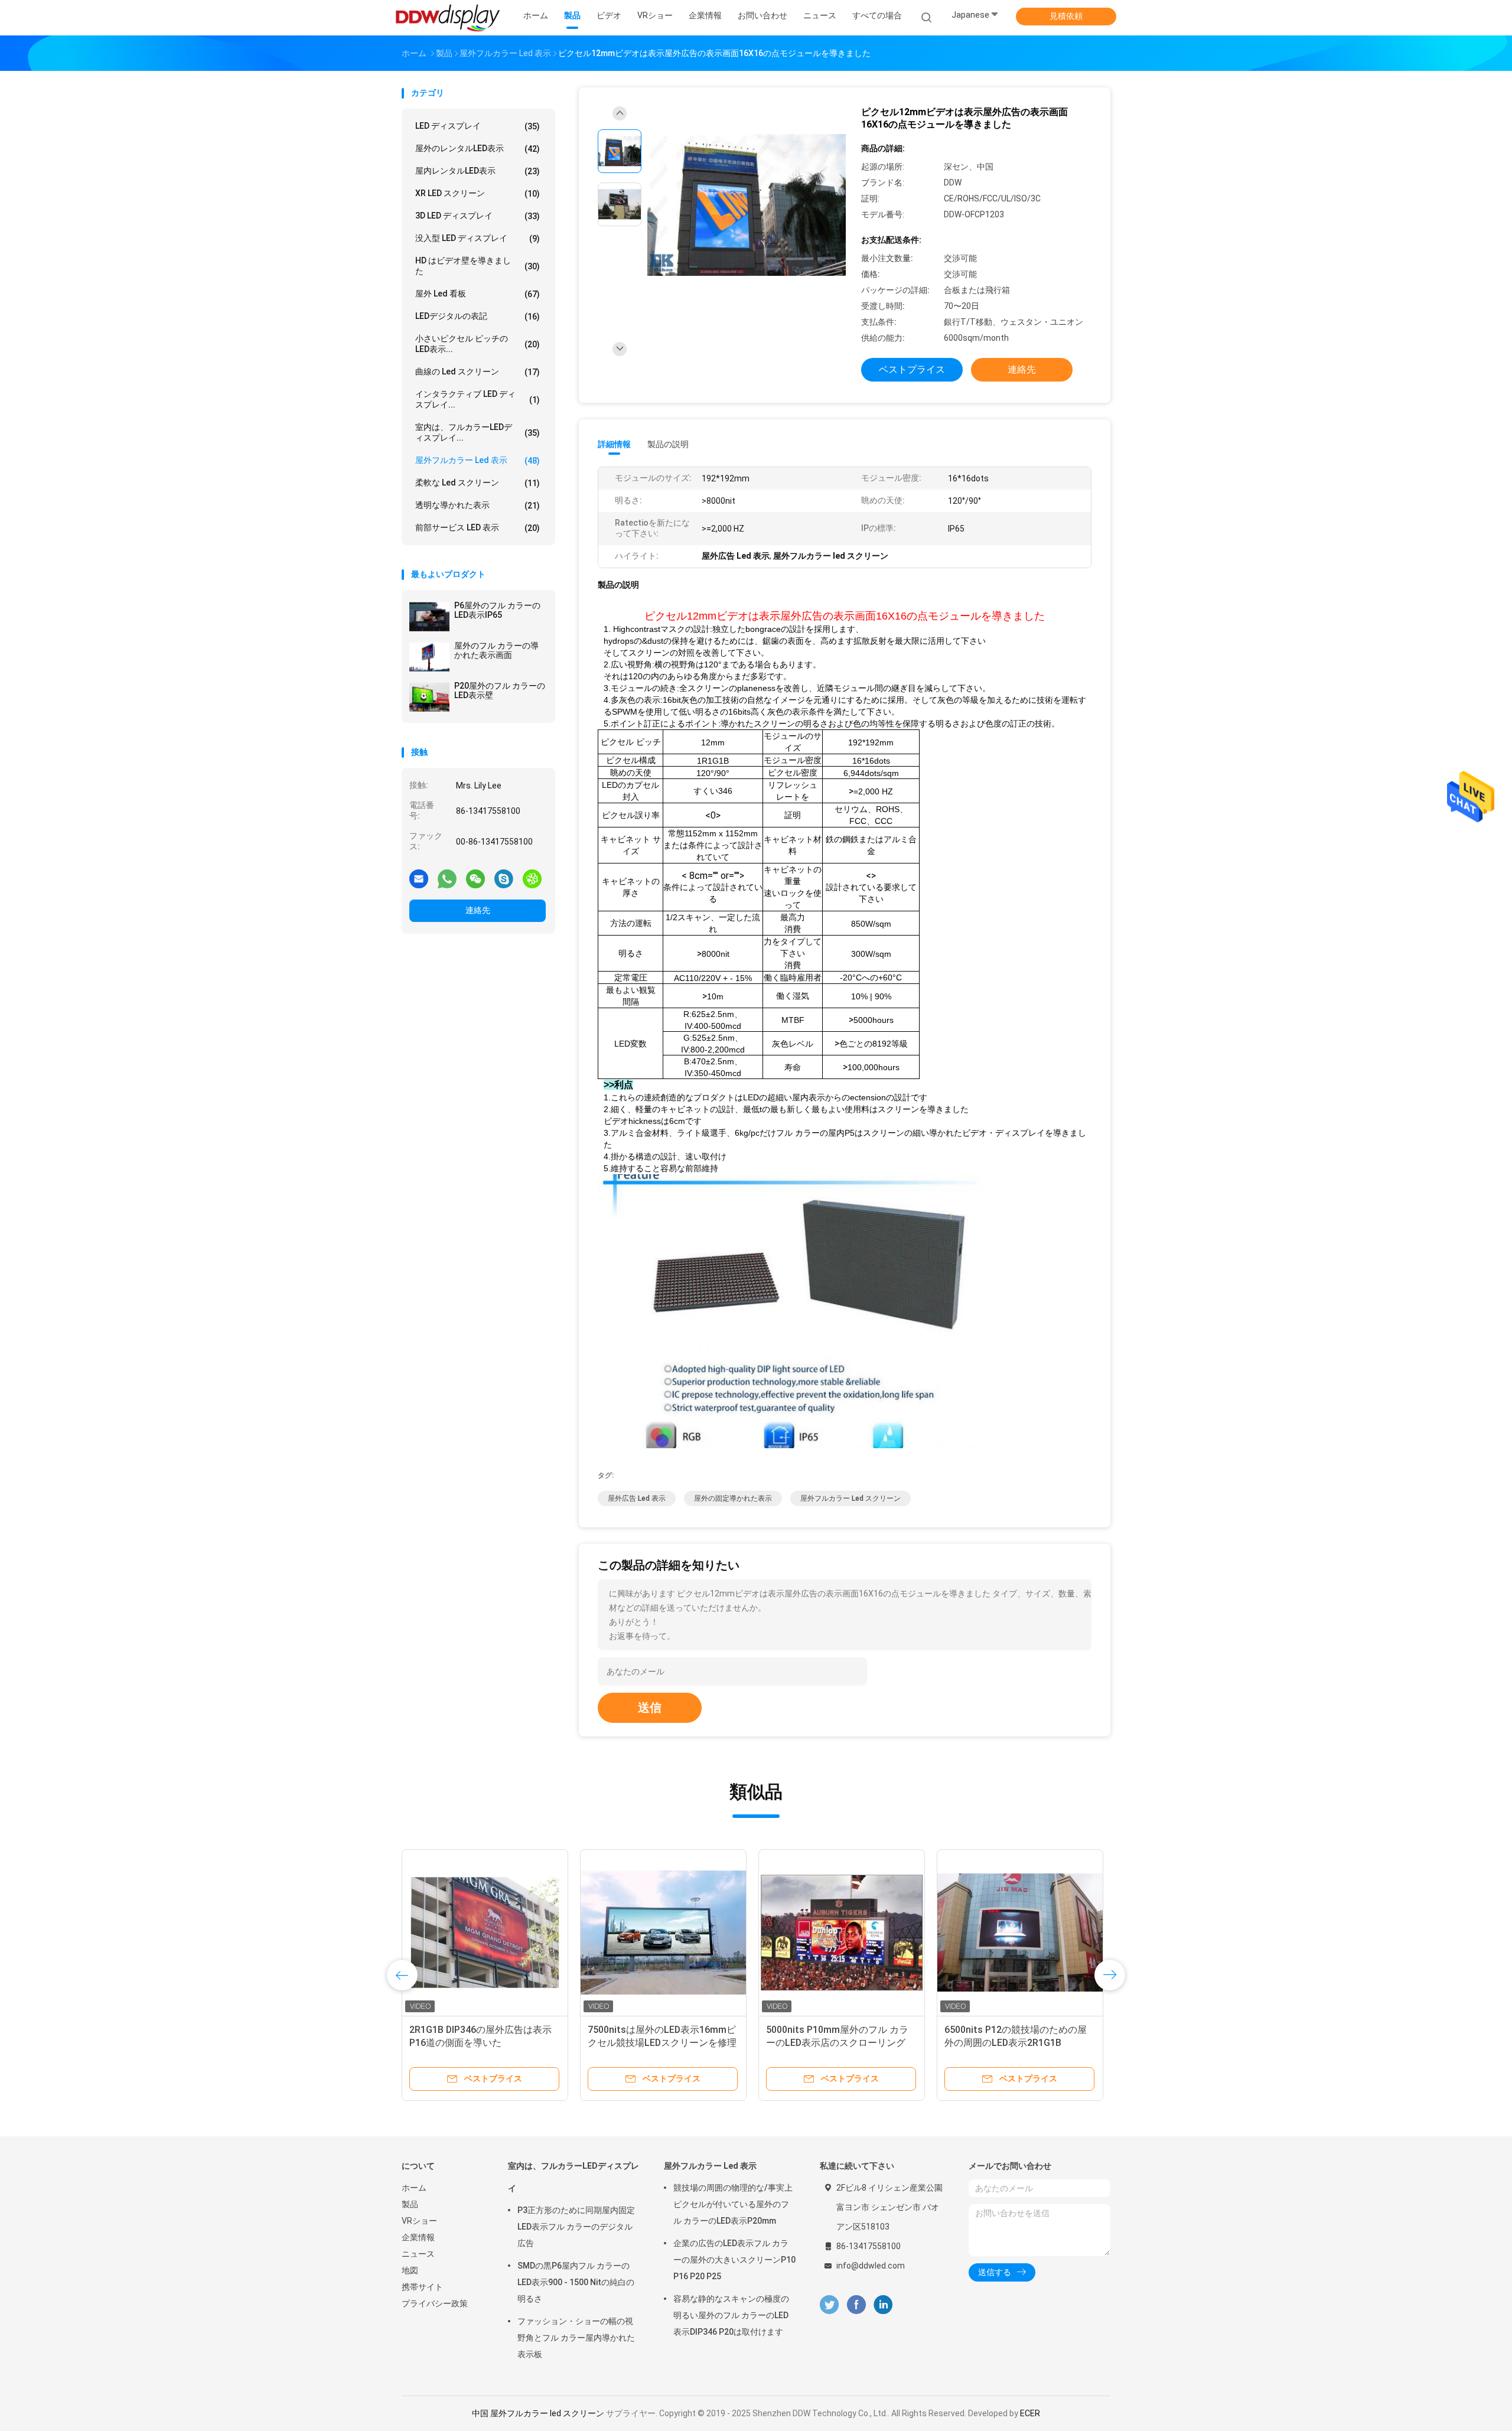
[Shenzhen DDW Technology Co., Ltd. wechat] (475, 878)
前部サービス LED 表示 (478, 528)
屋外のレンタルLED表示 (478, 149)
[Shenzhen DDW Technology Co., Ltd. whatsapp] (447, 878)
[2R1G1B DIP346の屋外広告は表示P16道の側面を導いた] (485, 1933)
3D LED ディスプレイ (478, 216)
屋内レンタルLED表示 (478, 171)
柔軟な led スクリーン (478, 483)
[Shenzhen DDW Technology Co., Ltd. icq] (532, 878)
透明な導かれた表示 (478, 505)
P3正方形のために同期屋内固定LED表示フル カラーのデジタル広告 (576, 2227)
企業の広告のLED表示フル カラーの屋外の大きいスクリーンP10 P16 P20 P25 (734, 2260)
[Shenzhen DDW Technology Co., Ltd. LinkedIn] (883, 2305)
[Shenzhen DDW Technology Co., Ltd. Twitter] (829, 2305)
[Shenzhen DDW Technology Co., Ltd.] (448, 18)
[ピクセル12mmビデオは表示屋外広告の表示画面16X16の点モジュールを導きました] (747, 206)
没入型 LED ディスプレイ (478, 238)
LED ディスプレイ (478, 126)
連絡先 (478, 910)
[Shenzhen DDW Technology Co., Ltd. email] (419, 878)
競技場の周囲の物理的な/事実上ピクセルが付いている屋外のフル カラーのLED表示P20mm (733, 2204)
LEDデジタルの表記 (478, 316)
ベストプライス (912, 369)
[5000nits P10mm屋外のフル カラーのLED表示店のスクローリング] (842, 1933)
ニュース (418, 2254)
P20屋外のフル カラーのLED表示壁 (500, 690)
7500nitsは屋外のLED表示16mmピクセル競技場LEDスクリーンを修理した (662, 2043)
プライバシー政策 (435, 2303)
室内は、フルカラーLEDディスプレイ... (478, 432)
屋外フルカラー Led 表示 (478, 460)
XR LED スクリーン (478, 193)
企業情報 (418, 2237)
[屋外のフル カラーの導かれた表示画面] (429, 657)
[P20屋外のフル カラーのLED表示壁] (429, 697)
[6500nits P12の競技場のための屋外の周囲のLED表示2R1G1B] (1020, 1933)
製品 (410, 2204)
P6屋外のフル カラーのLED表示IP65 (497, 610)
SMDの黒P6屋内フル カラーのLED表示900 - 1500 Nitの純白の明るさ (576, 2282)
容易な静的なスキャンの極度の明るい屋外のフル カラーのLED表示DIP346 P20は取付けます (731, 2315)
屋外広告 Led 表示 (637, 1498)
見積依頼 (1066, 16)
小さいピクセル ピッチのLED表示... (478, 344)
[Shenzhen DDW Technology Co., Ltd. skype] (504, 878)
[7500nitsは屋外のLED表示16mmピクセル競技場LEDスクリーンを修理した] (663, 1933)
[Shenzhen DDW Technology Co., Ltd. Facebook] (856, 2305)
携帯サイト (422, 2287)
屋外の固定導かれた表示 (733, 1498)
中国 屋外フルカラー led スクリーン (538, 2413)
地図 (410, 2270)
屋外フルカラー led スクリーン (850, 1498)
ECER (1030, 2413)
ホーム (414, 2188)
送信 (650, 1707)
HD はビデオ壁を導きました (478, 266)
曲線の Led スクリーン (478, 372)
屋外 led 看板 (478, 294)
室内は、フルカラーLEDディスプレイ (573, 2177)
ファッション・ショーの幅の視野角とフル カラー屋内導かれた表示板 (576, 2338)
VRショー (419, 2221)
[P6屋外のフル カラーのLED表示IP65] (429, 617)
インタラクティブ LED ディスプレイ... (478, 399)
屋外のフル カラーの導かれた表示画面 (496, 650)
